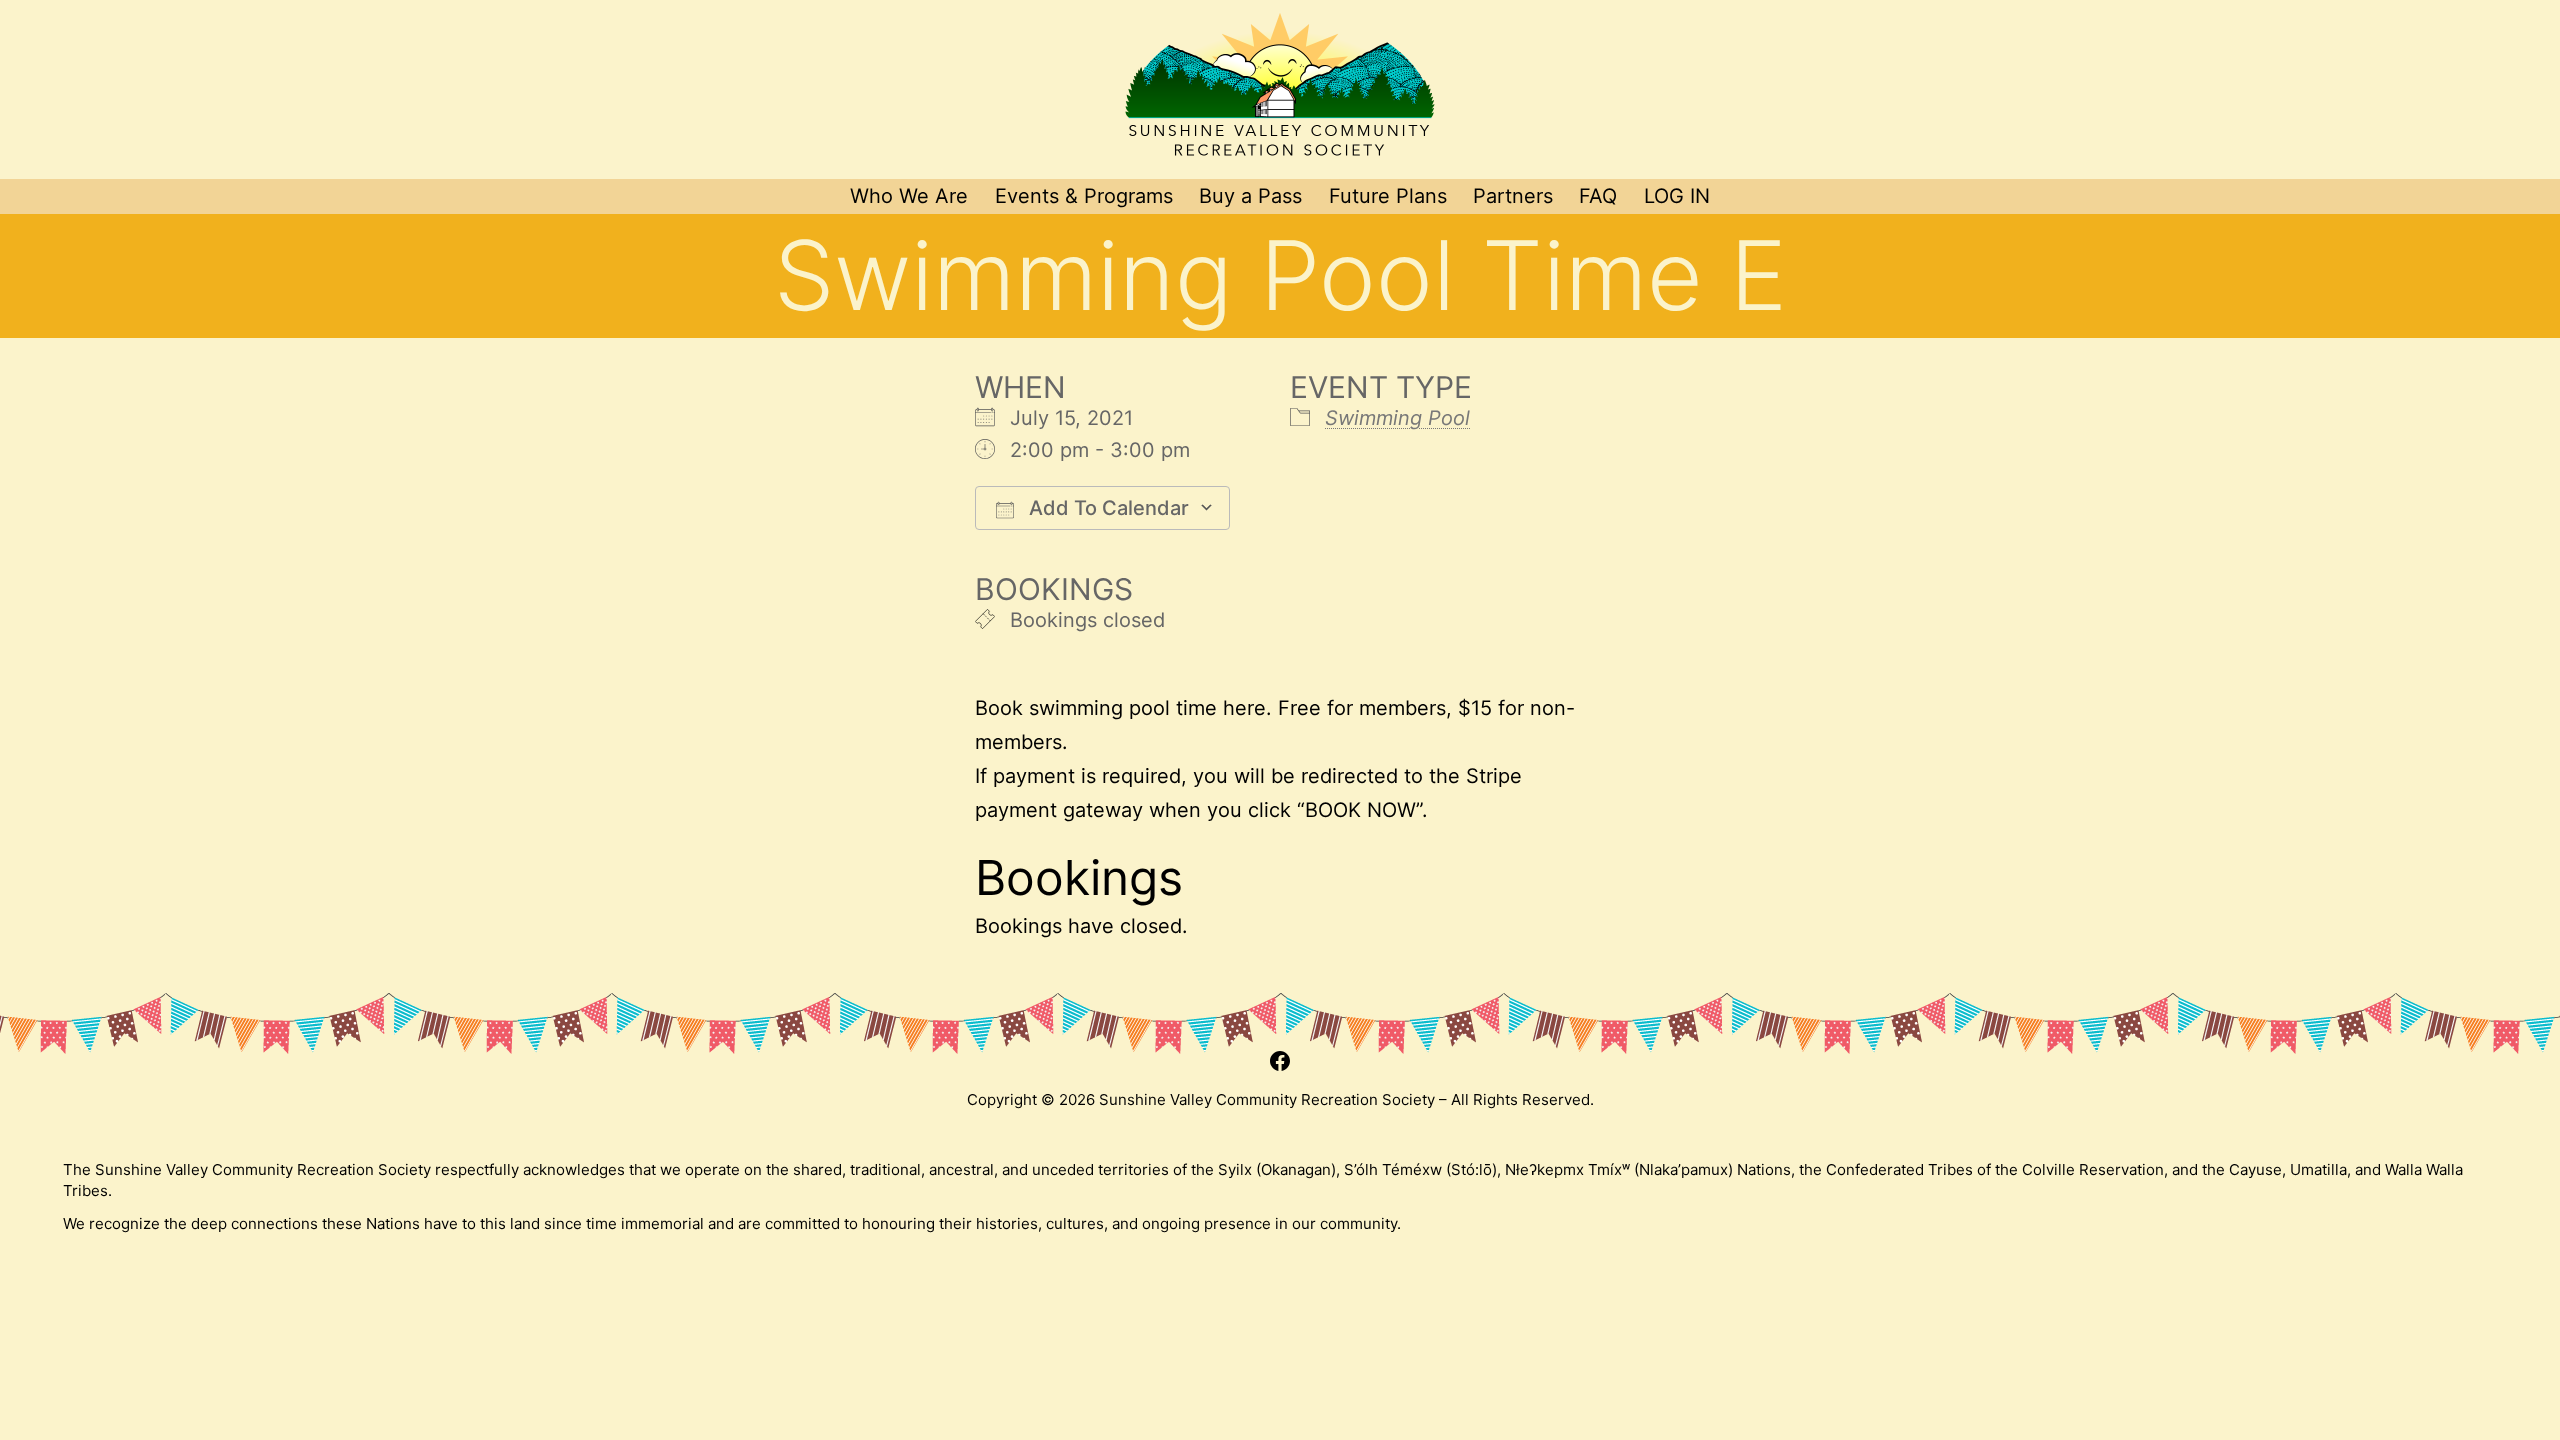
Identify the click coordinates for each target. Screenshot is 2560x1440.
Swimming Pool (1397, 418)
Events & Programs (1084, 196)
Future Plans (1388, 196)
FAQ (1598, 196)
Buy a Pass (1250, 196)
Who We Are (909, 196)
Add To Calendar (1106, 508)
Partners (1513, 196)
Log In (1677, 196)
